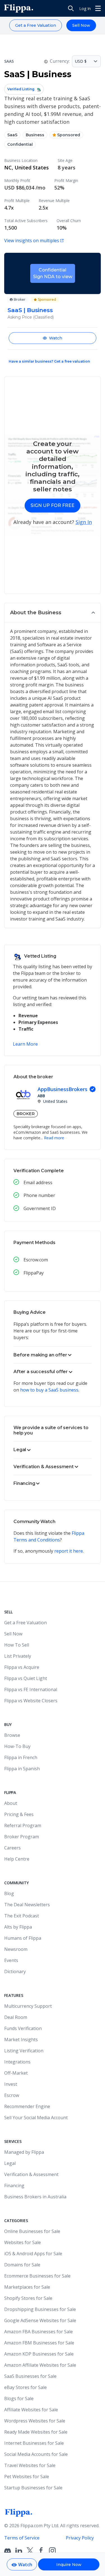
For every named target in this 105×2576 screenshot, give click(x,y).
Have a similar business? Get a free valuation (49, 361)
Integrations (17, 2062)
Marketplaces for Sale (27, 2287)
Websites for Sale (23, 2242)
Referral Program (23, 1825)
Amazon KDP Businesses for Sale (39, 2354)
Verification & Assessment (31, 2174)
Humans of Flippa (23, 1938)
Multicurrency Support (28, 2006)
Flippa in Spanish (22, 1769)
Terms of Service (22, 2538)
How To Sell (17, 1645)
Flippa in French (21, 1757)
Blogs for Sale (19, 2398)
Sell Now (81, 25)
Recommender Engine (27, 2106)
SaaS (12, 135)
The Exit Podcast (22, 1916)
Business (35, 135)
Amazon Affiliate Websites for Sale (40, 2365)
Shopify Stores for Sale (28, 2298)
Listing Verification (24, 2051)
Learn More (25, 1044)
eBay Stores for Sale (25, 2387)
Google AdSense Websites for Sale (40, 2320)
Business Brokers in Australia (35, 2197)
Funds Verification (23, 2028)
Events (11, 1960)
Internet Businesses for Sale (34, 2443)
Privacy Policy (80, 2538)
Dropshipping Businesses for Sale (40, 2309)
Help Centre (17, 1859)
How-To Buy (17, 1746)
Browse (12, 1735)
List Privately (18, 1656)
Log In (85, 9)
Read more (54, 1138)
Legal (10, 2163)
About (11, 1803)
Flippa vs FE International (31, 1689)
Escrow (12, 2095)
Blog (9, 1893)
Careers (12, 1848)
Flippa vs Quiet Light (26, 1678)
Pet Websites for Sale (27, 2477)
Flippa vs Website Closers (31, 1701)
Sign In (84, 522)
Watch (56, 338)
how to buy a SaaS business (49, 1390)
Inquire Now (69, 2565)
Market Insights (21, 2040)
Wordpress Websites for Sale (35, 2421)
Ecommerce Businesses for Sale (37, 2276)
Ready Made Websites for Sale (36, 2432)
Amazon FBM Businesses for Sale (39, 2343)
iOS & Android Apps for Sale (33, 2254)
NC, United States (26, 167)
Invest (11, 2084)
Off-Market (16, 2073)
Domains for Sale (22, 2265)
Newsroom (16, 1949)
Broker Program (22, 1837)
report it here (69, 1551)
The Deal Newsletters (27, 1905)
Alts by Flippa (18, 1927)
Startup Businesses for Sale (33, 2488)
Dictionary (15, 1972)
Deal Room (16, 2017)
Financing (14, 2186)
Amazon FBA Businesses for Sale (39, 2332)
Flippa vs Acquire (22, 1667)
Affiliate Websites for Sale (31, 2410)
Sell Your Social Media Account (36, 2118)
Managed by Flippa (24, 2152)
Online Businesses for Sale (32, 2231)
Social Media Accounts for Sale (36, 2454)
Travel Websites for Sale (30, 2465)
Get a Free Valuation (36, 25)
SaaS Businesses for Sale (30, 2376)
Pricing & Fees (19, 1814)
